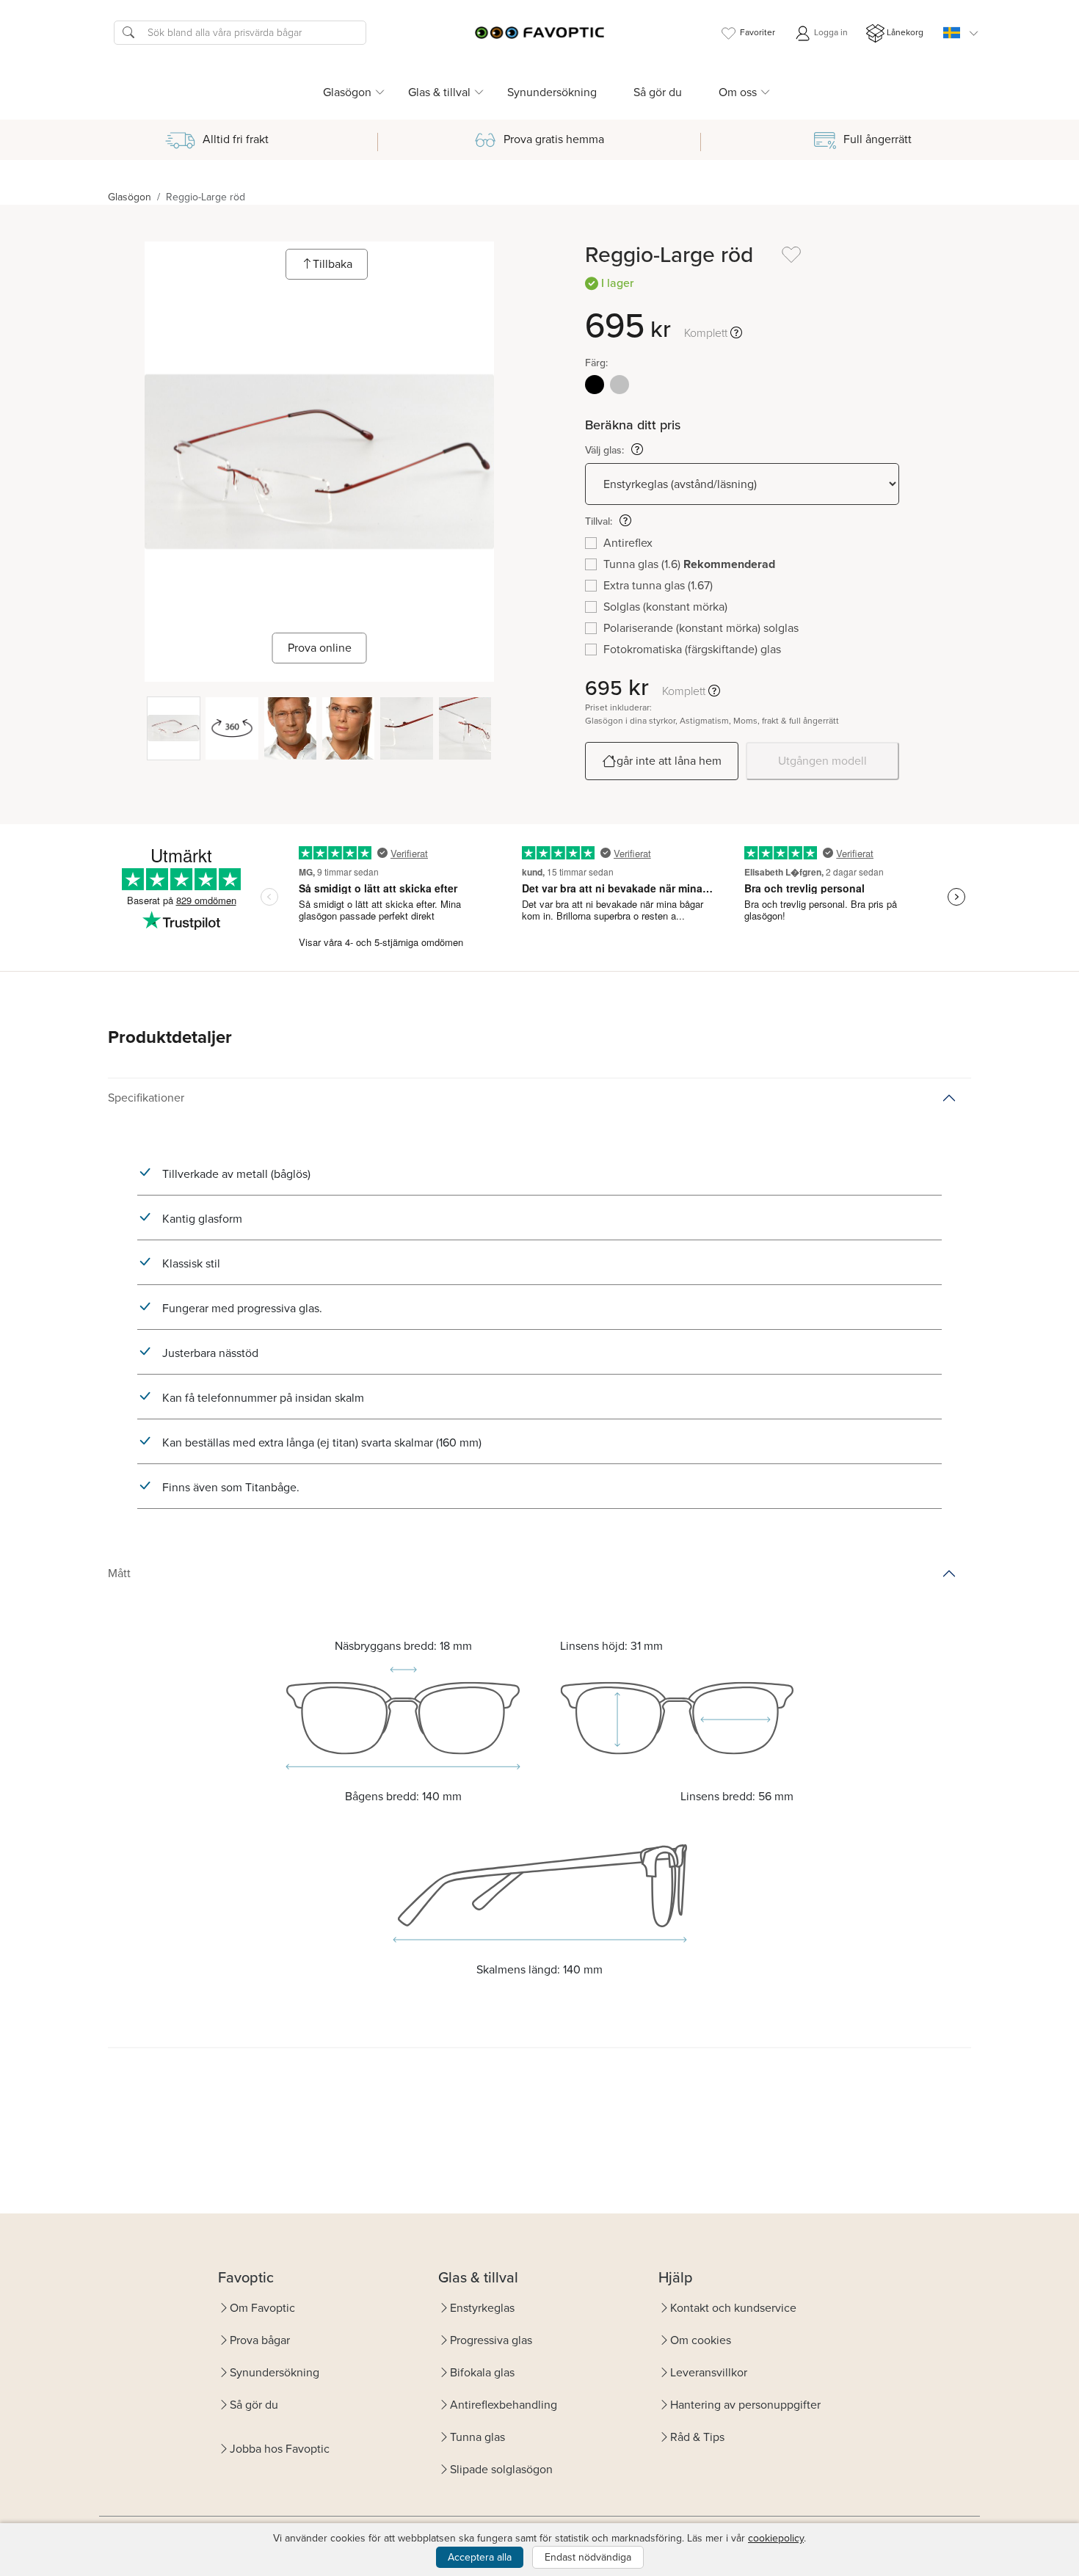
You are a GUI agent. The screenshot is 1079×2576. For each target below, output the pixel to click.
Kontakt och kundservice (733, 2308)
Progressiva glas (491, 2340)
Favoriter (758, 32)
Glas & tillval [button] (439, 92)
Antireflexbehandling (504, 2405)
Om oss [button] (738, 92)
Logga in (830, 32)
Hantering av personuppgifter (745, 2405)
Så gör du (658, 92)
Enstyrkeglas (482, 2308)
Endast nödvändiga (588, 2557)
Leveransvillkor (709, 2372)
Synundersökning (552, 92)
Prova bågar (260, 2340)
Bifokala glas (482, 2372)
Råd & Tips (697, 2437)
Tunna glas (477, 2437)
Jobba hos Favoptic (280, 2449)
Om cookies (701, 2340)
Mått (119, 1573)
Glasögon (130, 197)
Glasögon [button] (347, 92)
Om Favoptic (262, 2308)
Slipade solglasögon (501, 2469)
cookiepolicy (776, 2538)
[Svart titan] (595, 385)
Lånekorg (905, 32)
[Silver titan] (620, 385)
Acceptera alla (480, 2557)
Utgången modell (822, 761)
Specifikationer (146, 1098)
